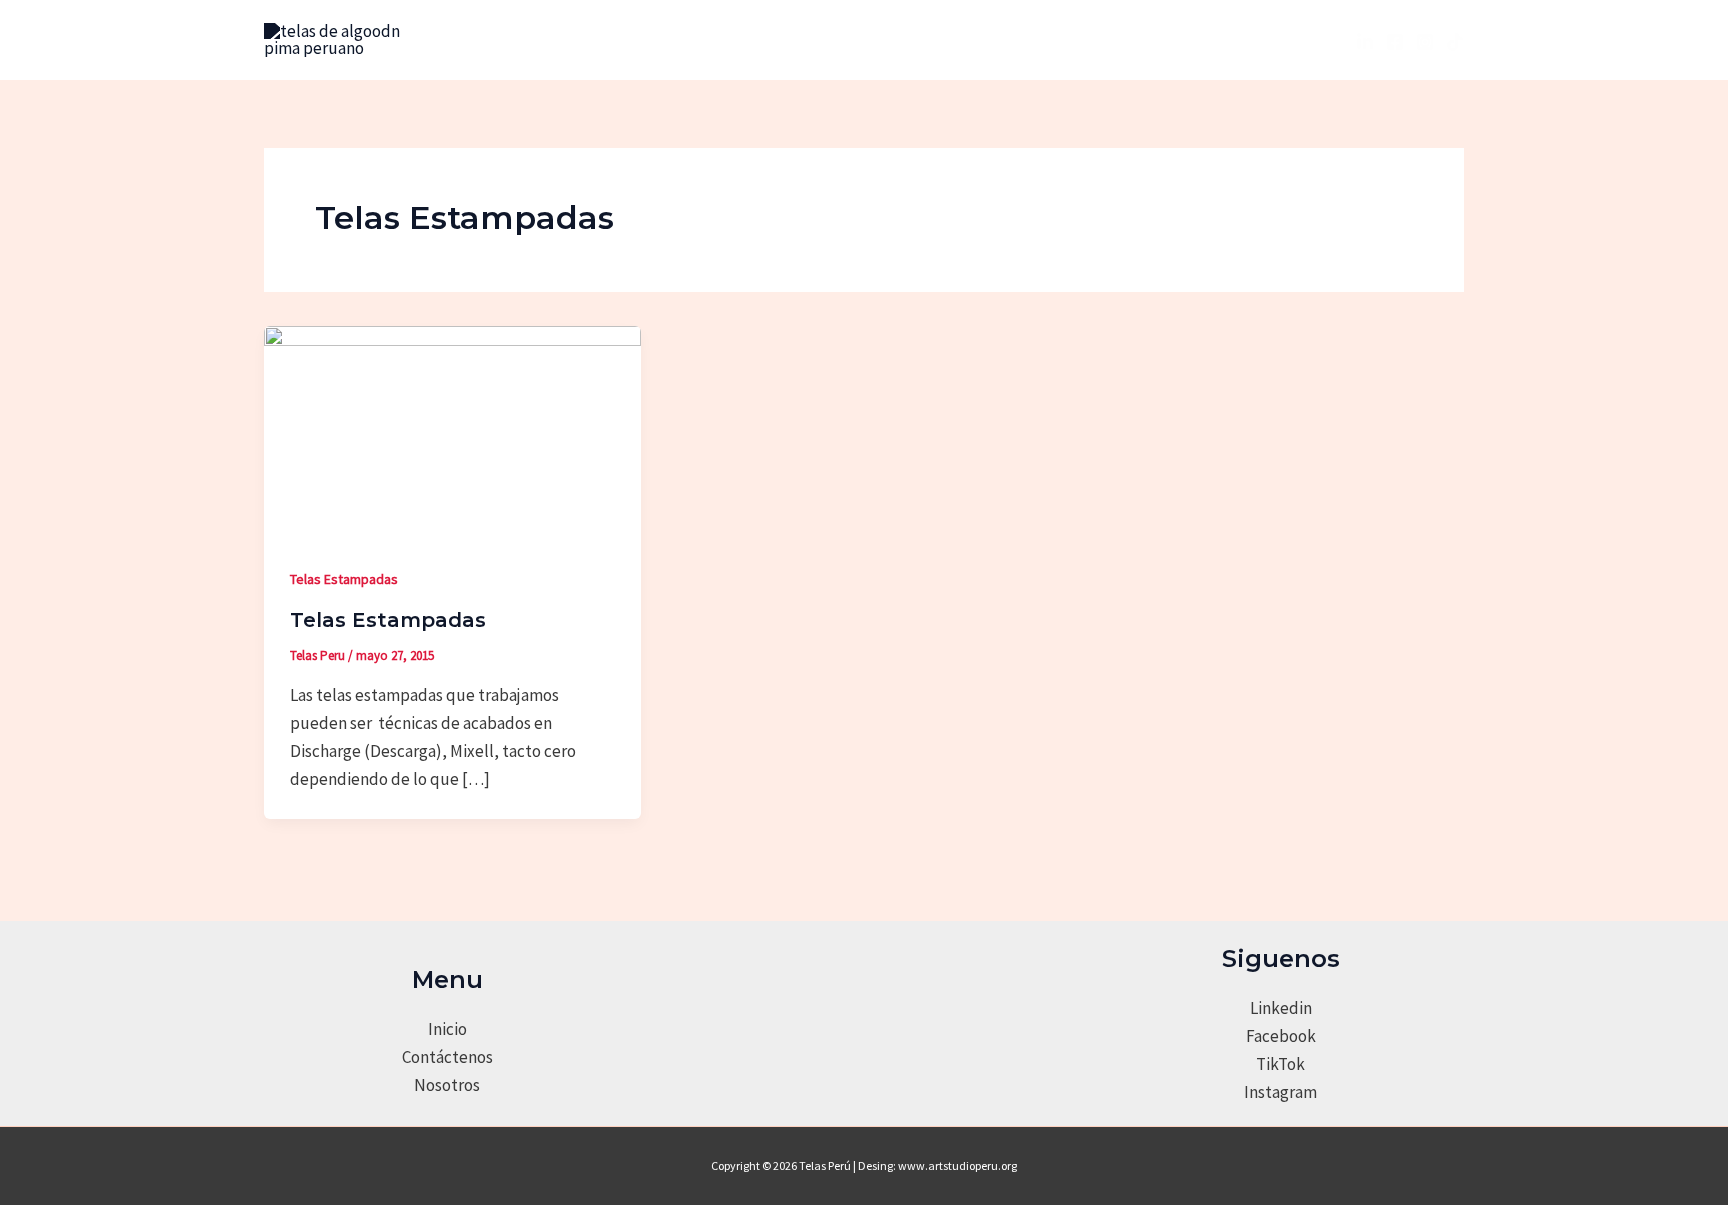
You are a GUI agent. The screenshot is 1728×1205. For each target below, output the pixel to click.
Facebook (1281, 1036)
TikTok (1280, 1064)
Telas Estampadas (344, 579)
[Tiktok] (1455, 42)
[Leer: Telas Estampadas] (452, 431)
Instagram (1280, 1092)
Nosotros (635, 40)
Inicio (447, 1029)
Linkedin (1281, 1008)
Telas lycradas (930, 40)
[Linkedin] (1365, 42)
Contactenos (1080, 40)
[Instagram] (1425, 42)
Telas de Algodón (763, 40)
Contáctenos (447, 1057)
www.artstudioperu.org (957, 1165)
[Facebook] (1395, 42)
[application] (835, 40)
